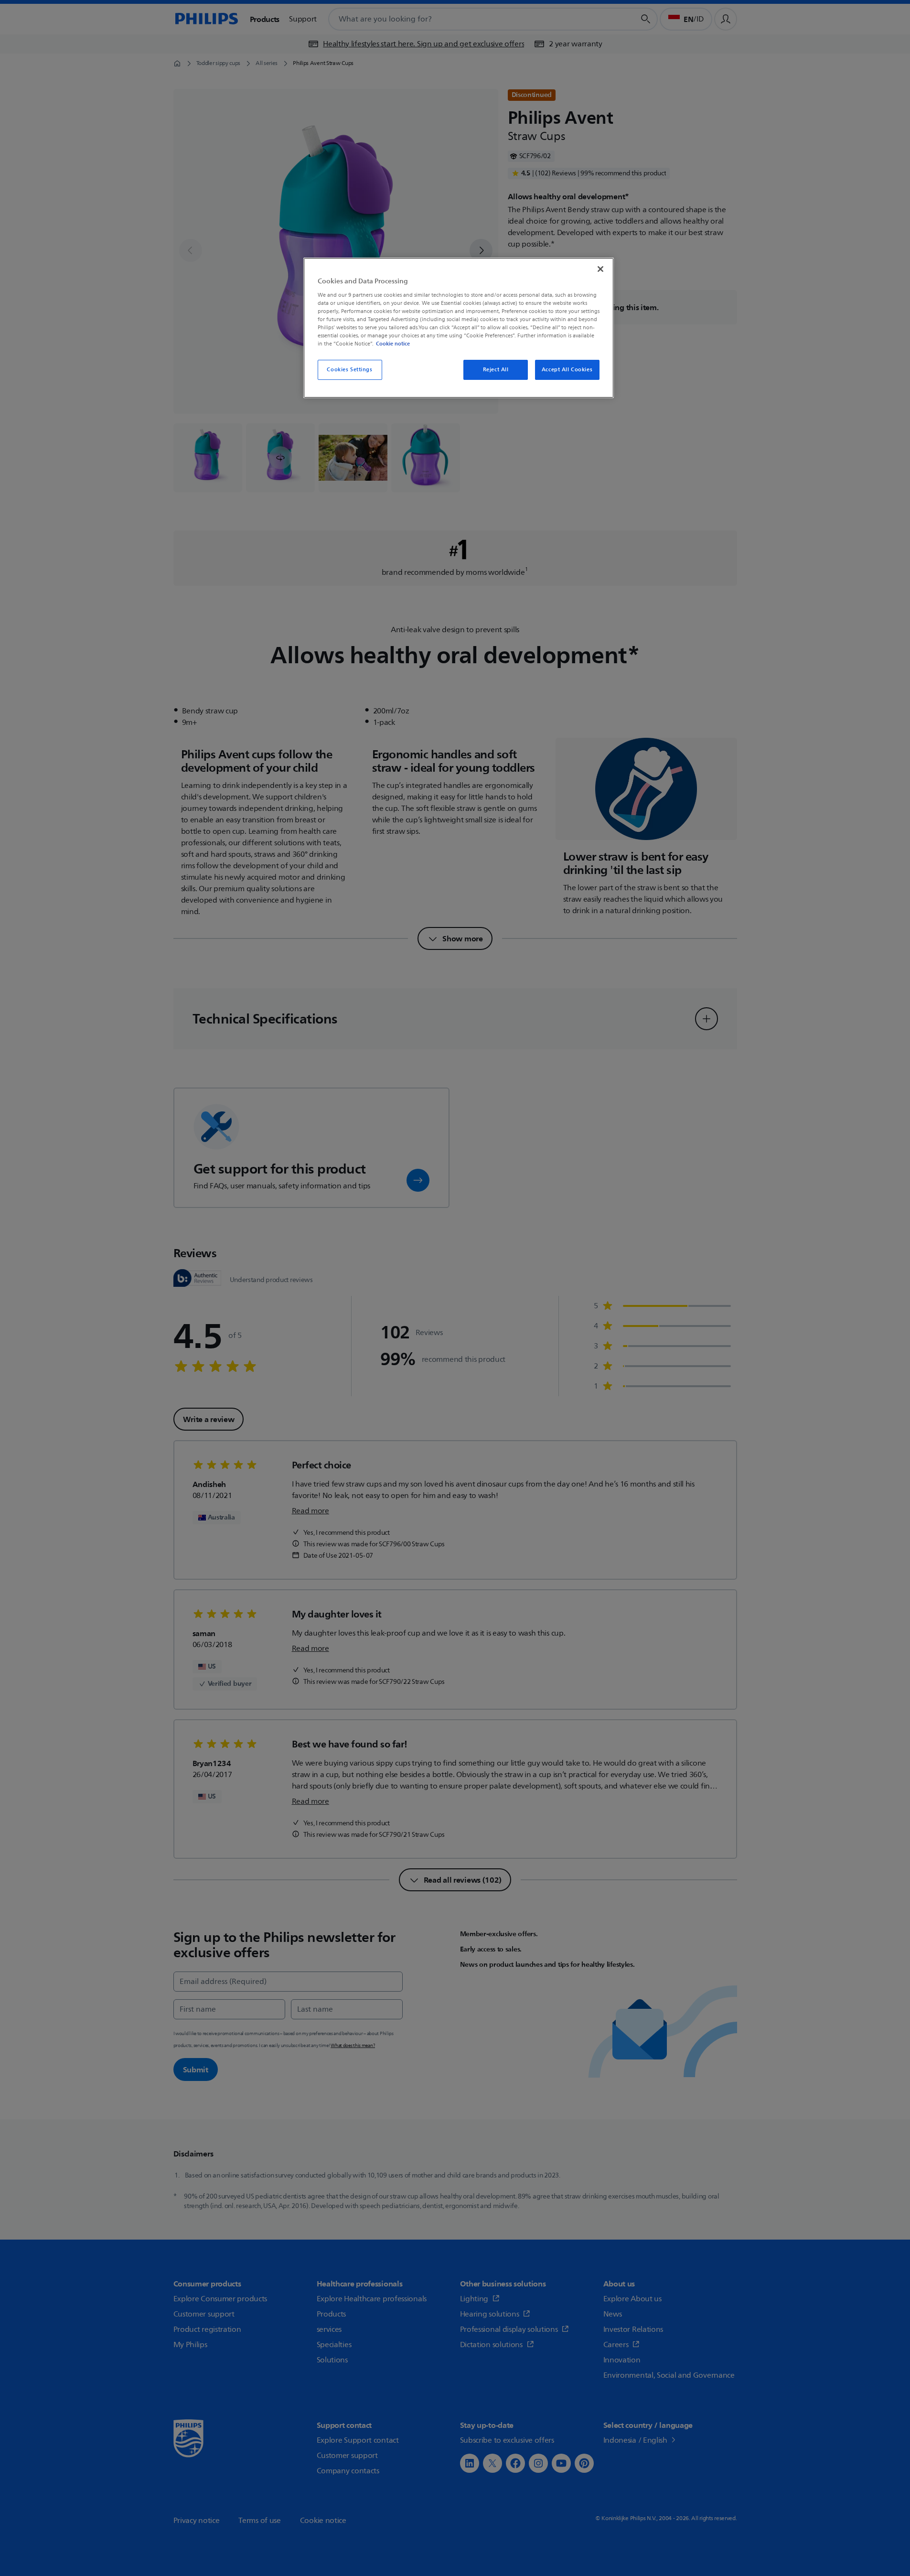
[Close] (600, 269)
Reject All (496, 370)
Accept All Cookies (567, 370)
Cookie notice (393, 344)
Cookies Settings (349, 370)
